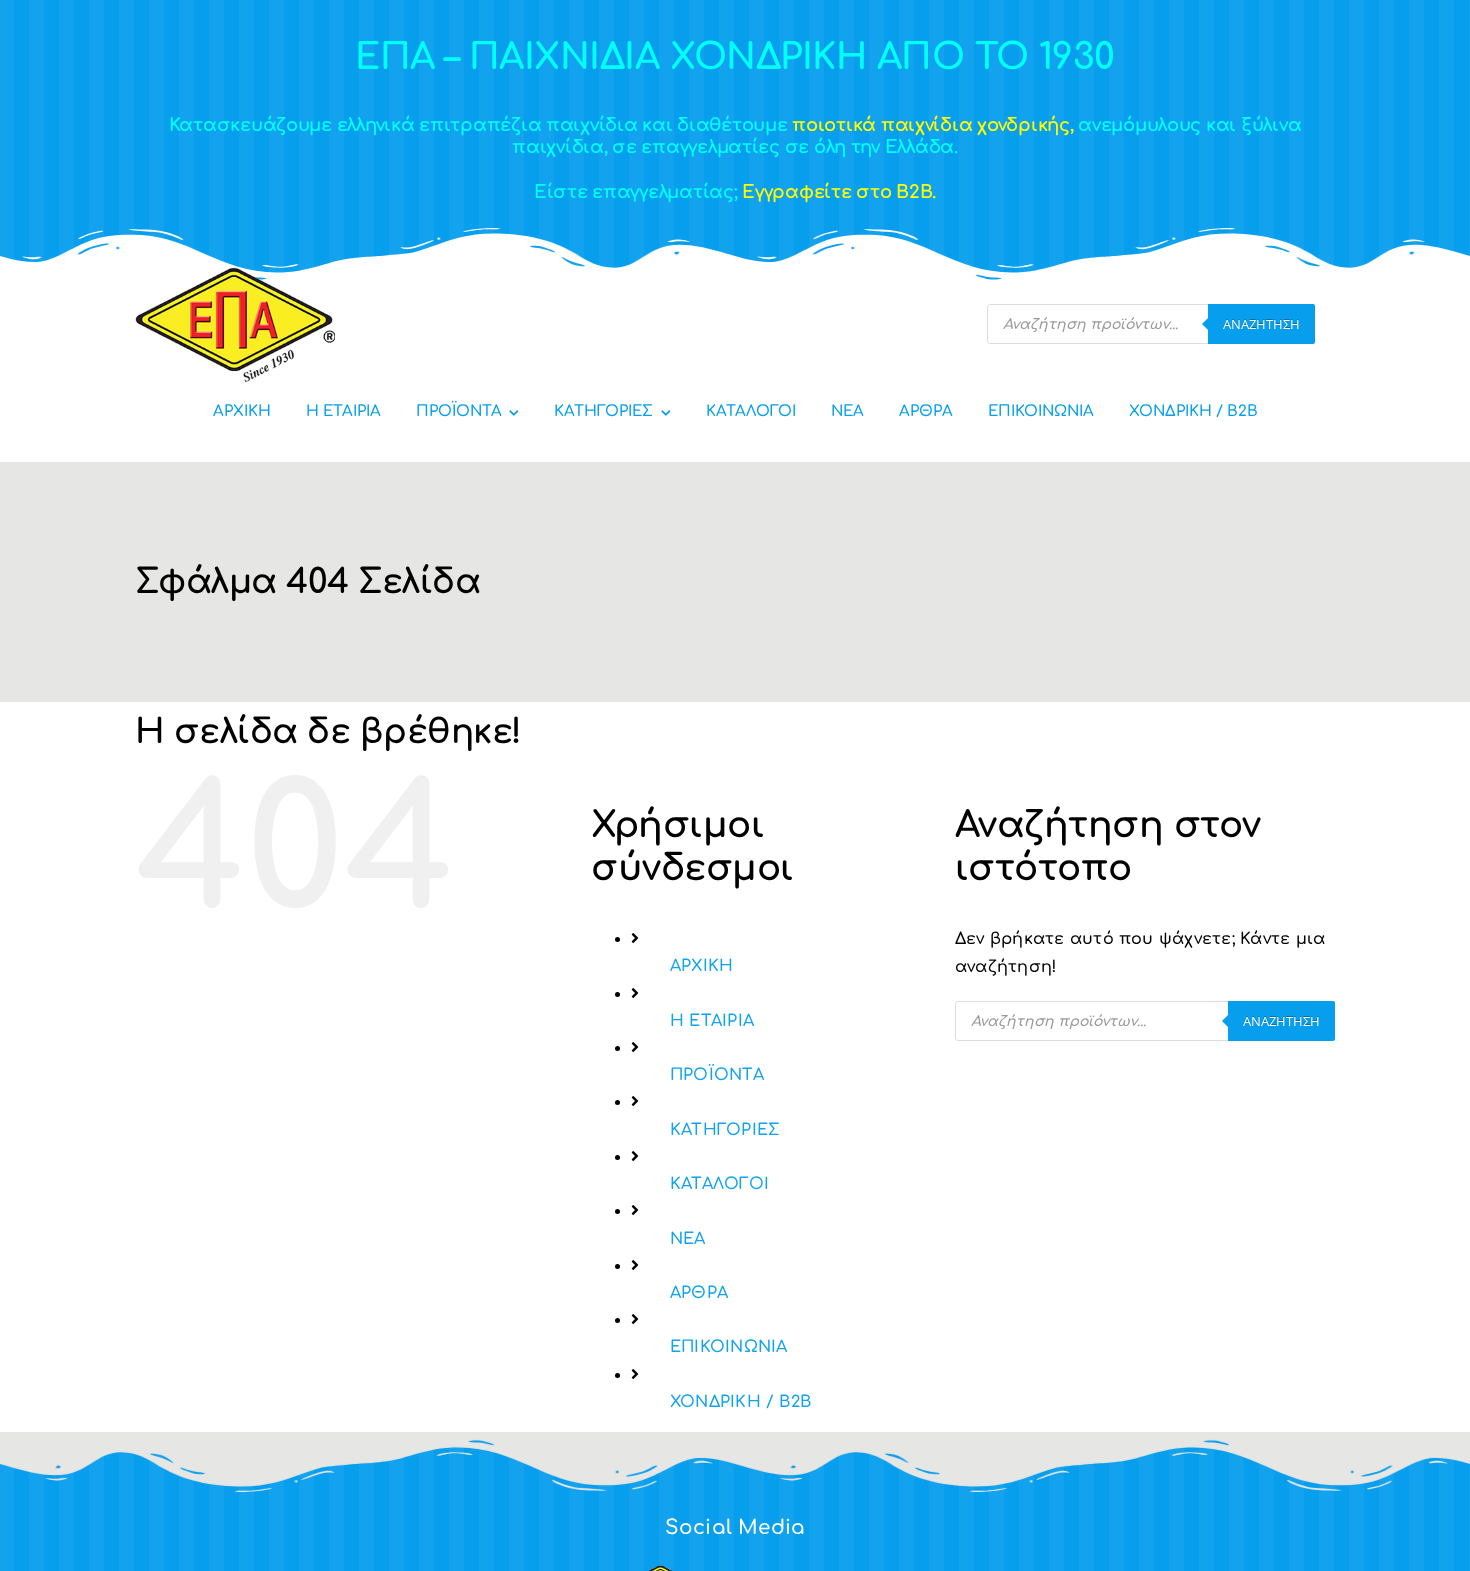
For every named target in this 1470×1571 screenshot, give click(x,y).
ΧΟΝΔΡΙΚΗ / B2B (740, 1402)
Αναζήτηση (1261, 324)
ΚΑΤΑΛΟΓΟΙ (719, 1184)
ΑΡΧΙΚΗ (701, 966)
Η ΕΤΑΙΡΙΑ (712, 1021)
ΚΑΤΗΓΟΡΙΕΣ (724, 1130)
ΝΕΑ (688, 1239)
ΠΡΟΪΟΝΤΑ (717, 1075)
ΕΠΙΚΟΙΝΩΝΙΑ (729, 1347)
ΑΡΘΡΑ (699, 1293)
